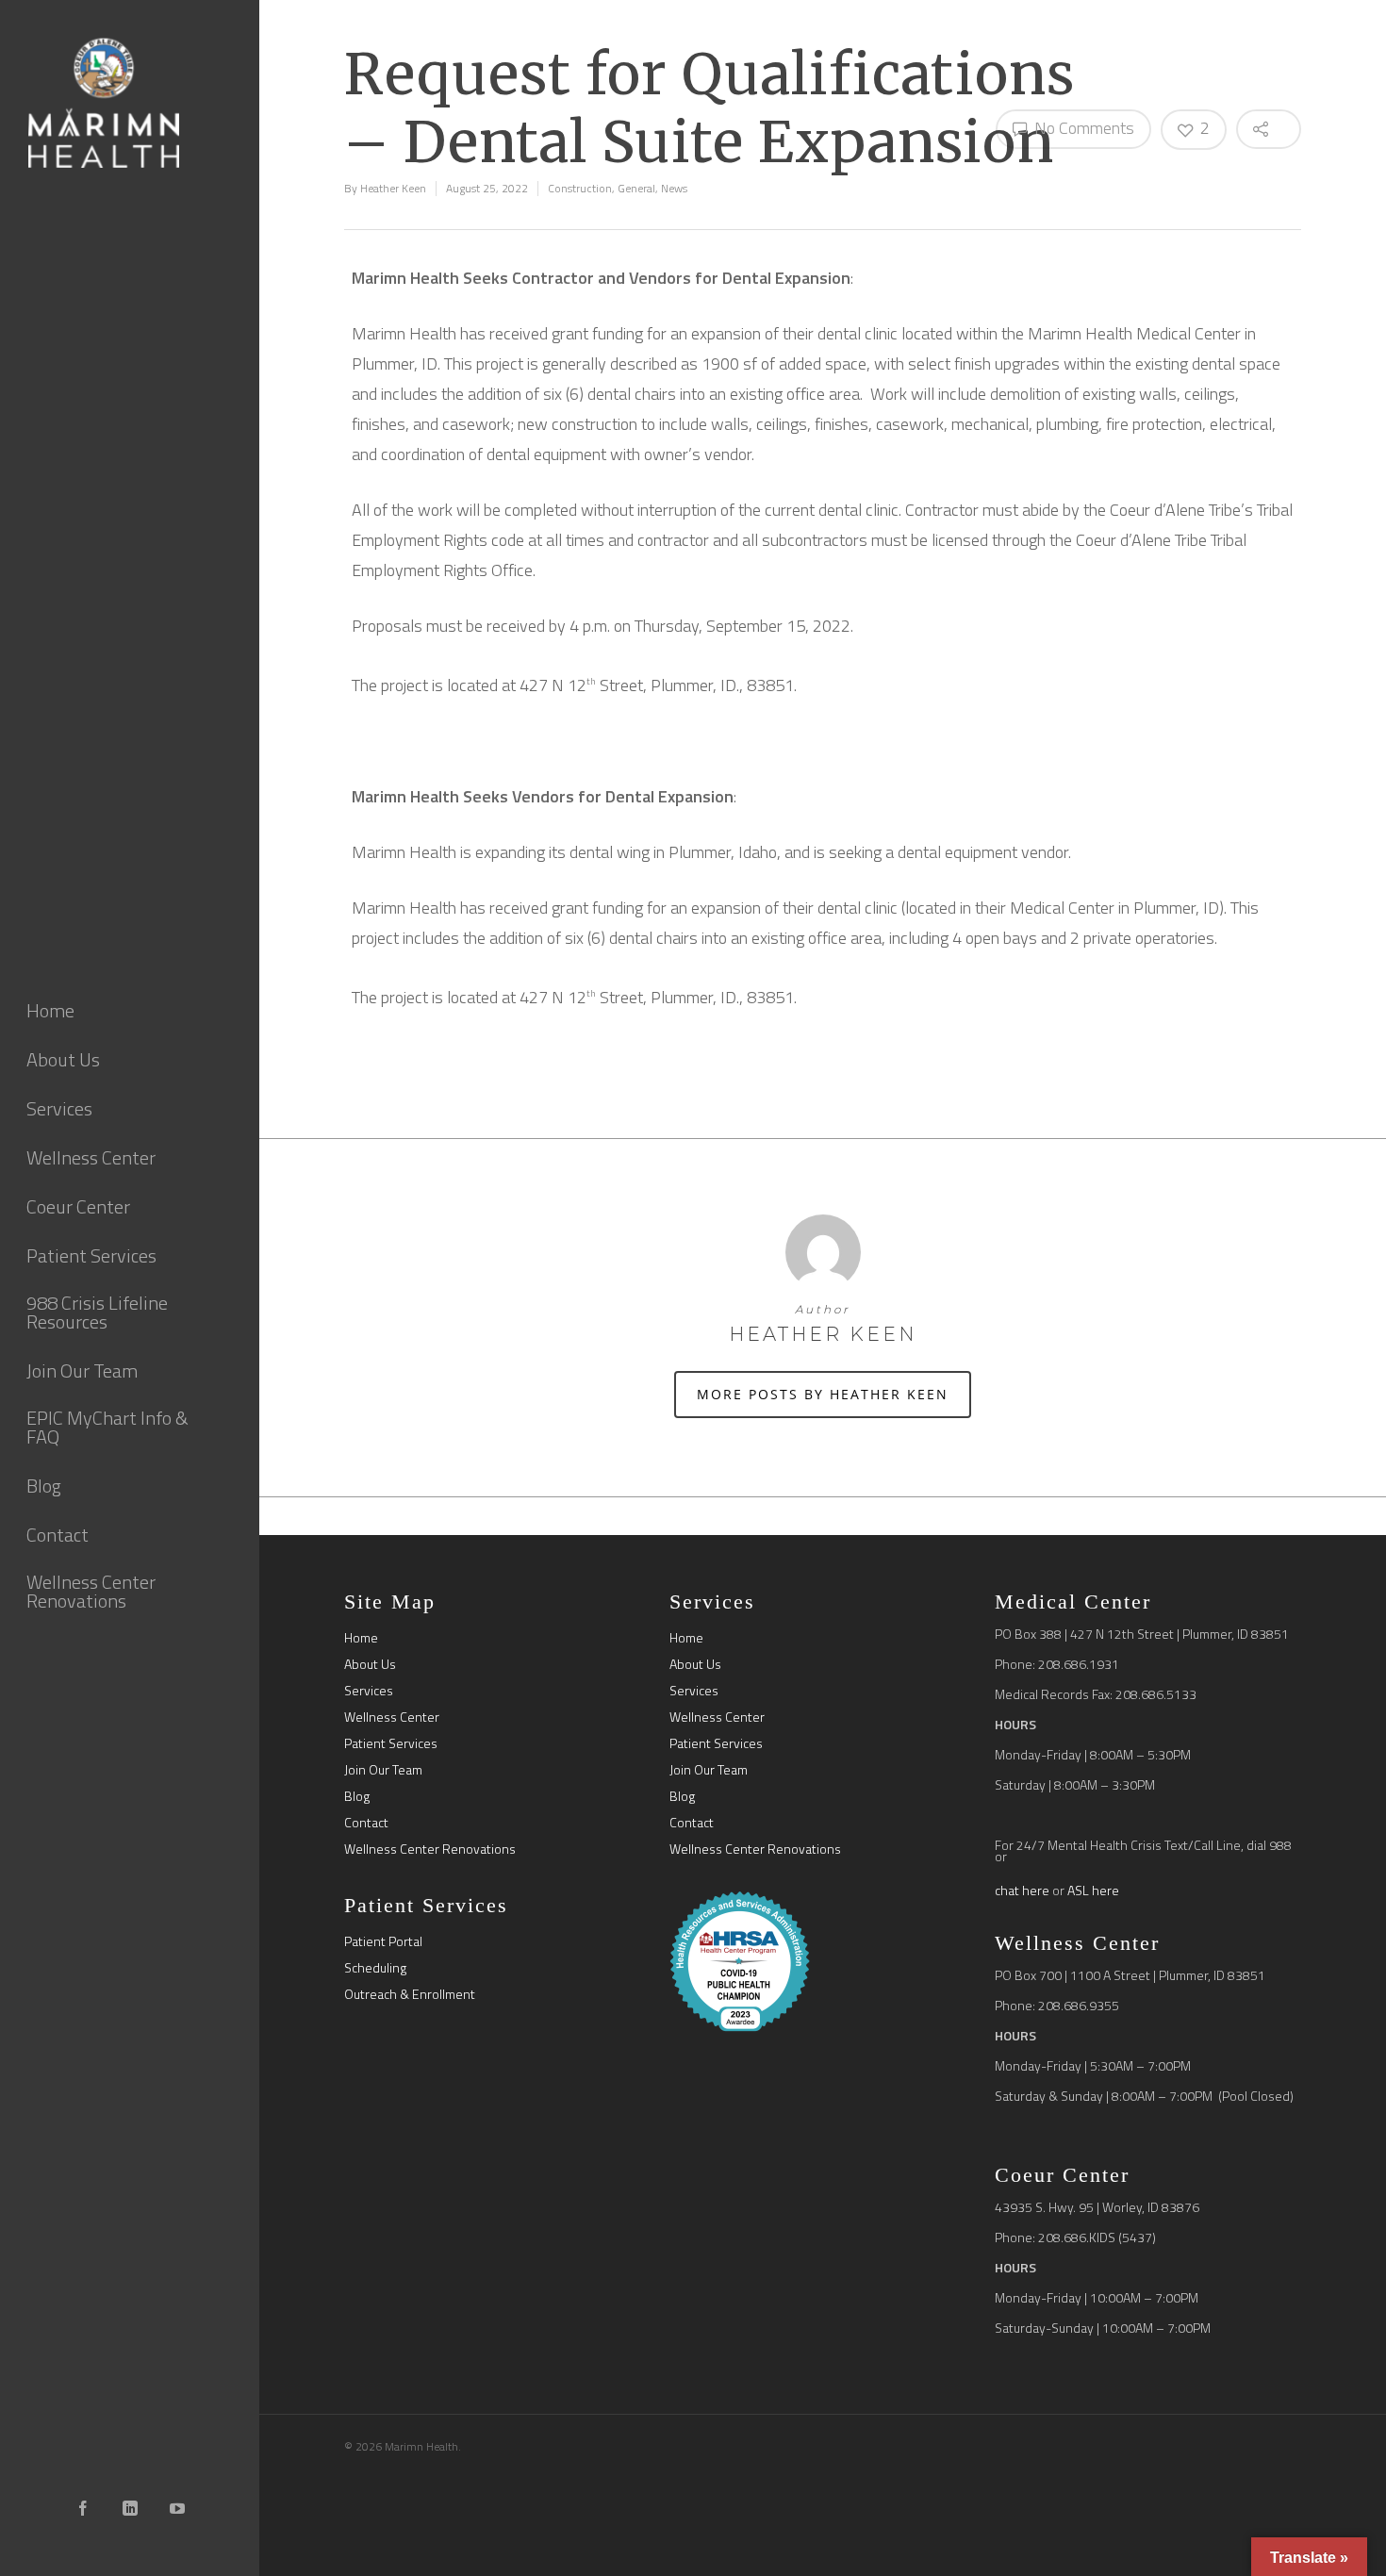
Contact (366, 1823)
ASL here (1093, 1890)
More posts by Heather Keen (823, 1394)
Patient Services (391, 1743)
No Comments (1082, 128)
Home (361, 1638)
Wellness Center (392, 1717)
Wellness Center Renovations (430, 1849)
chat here (1022, 1890)
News (674, 188)
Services (369, 1691)
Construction (580, 188)
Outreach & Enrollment (410, 1994)
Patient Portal (383, 1941)
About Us (370, 1664)
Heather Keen (393, 188)
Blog (357, 1796)
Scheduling (375, 1968)
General (636, 188)
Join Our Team (383, 1770)
